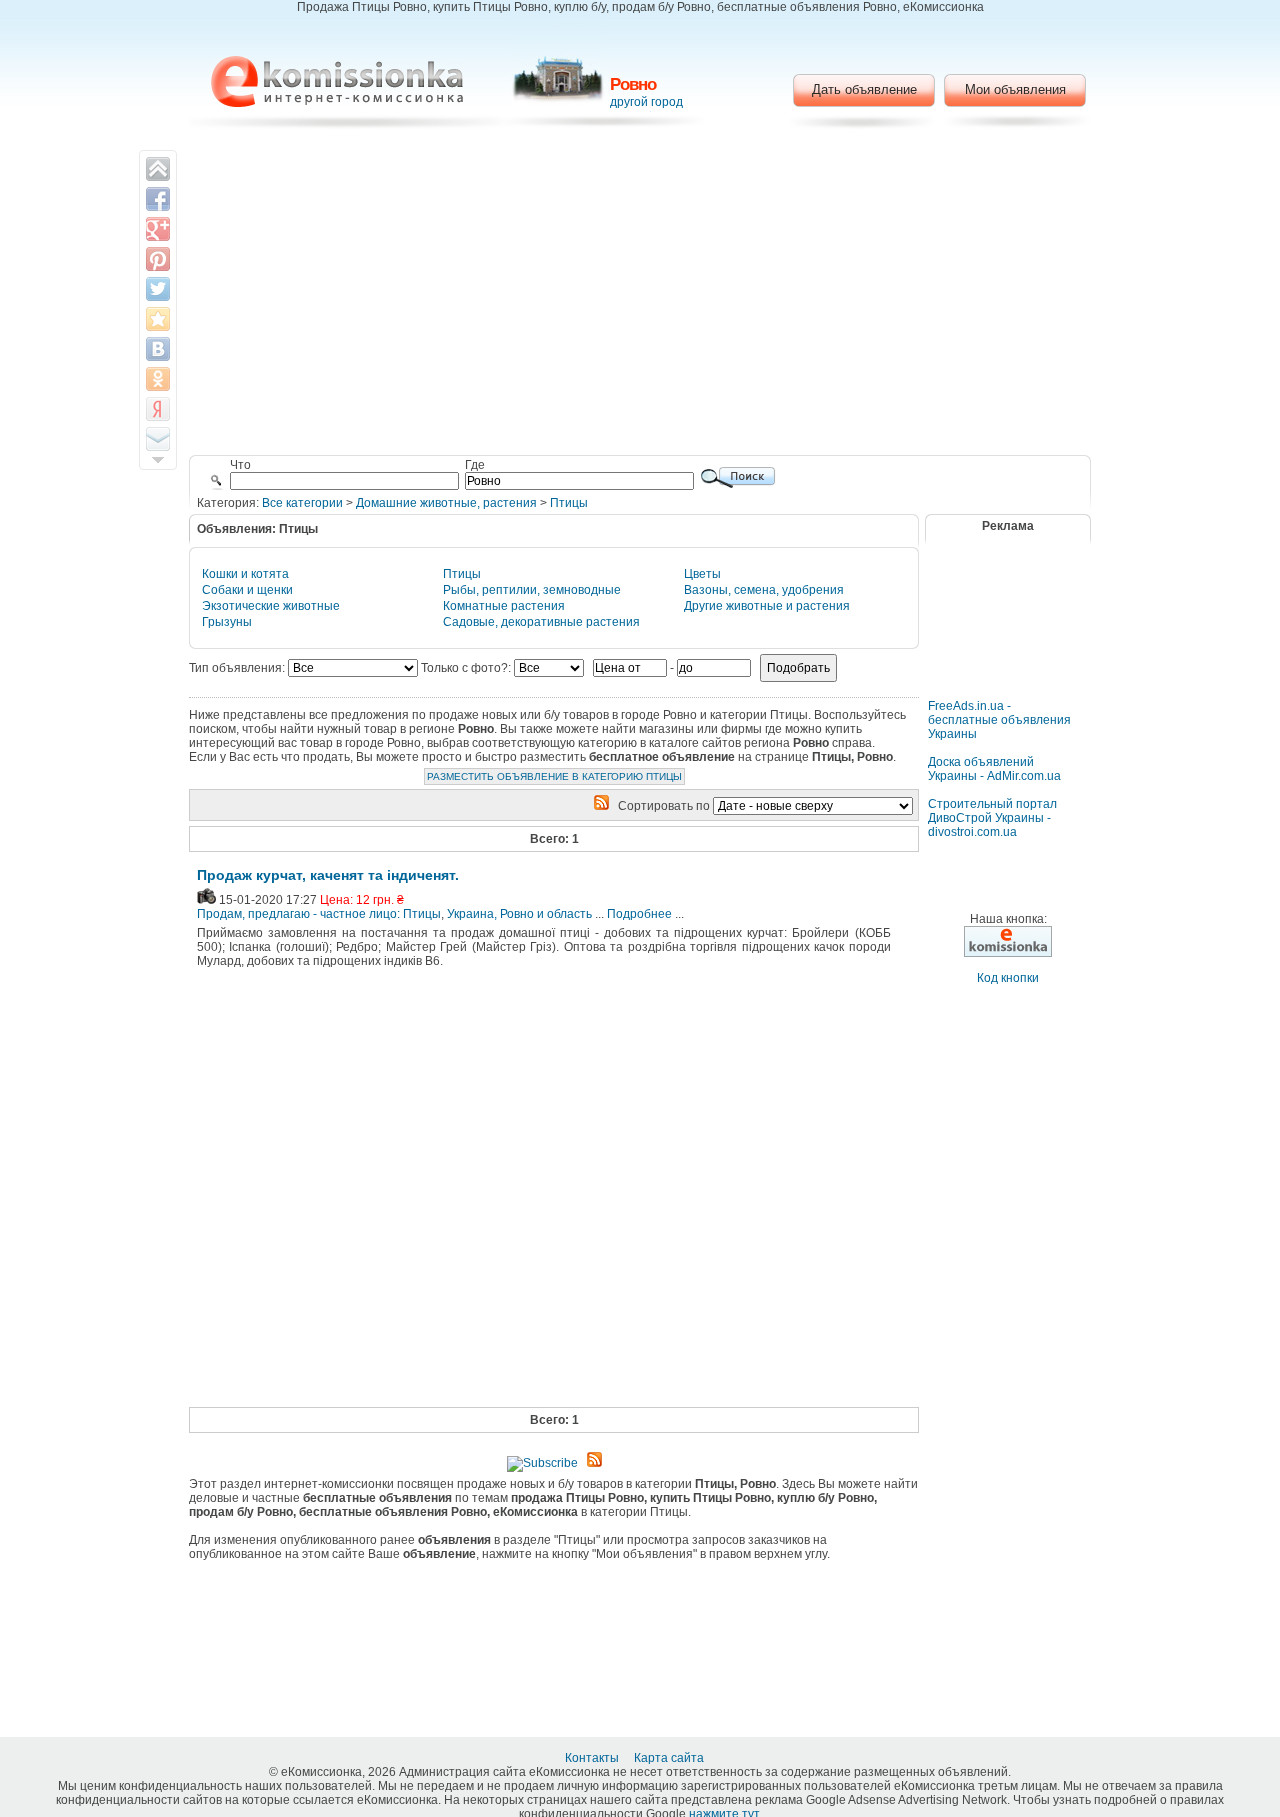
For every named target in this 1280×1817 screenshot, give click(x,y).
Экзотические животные (271, 606)
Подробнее (639, 914)
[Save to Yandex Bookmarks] (158, 409)
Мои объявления (1015, 89)
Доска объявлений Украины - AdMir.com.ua (994, 769)
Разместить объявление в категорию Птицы (554, 776)
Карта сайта (670, 1758)
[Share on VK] (158, 349)
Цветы (702, 574)
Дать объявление (864, 89)
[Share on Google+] (158, 229)
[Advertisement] (640, 295)
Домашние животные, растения (446, 503)
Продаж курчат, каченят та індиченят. (328, 875)
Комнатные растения (504, 606)
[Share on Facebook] (158, 199)
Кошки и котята (245, 574)
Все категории (302, 503)
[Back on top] (158, 169)
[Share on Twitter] (158, 289)
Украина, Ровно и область (519, 914)
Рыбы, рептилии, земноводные (532, 590)
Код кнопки (1008, 978)
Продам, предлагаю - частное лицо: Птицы (319, 914)
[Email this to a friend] (158, 439)
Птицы (569, 503)
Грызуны (227, 622)
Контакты (593, 1758)
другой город (646, 102)
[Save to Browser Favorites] (158, 319)
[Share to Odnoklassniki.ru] (158, 379)
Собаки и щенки (247, 590)
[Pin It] (158, 259)
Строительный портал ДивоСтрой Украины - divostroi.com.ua (992, 818)
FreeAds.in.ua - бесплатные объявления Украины (999, 720)
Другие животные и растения (767, 606)
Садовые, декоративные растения (541, 622)
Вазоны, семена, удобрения (764, 590)
